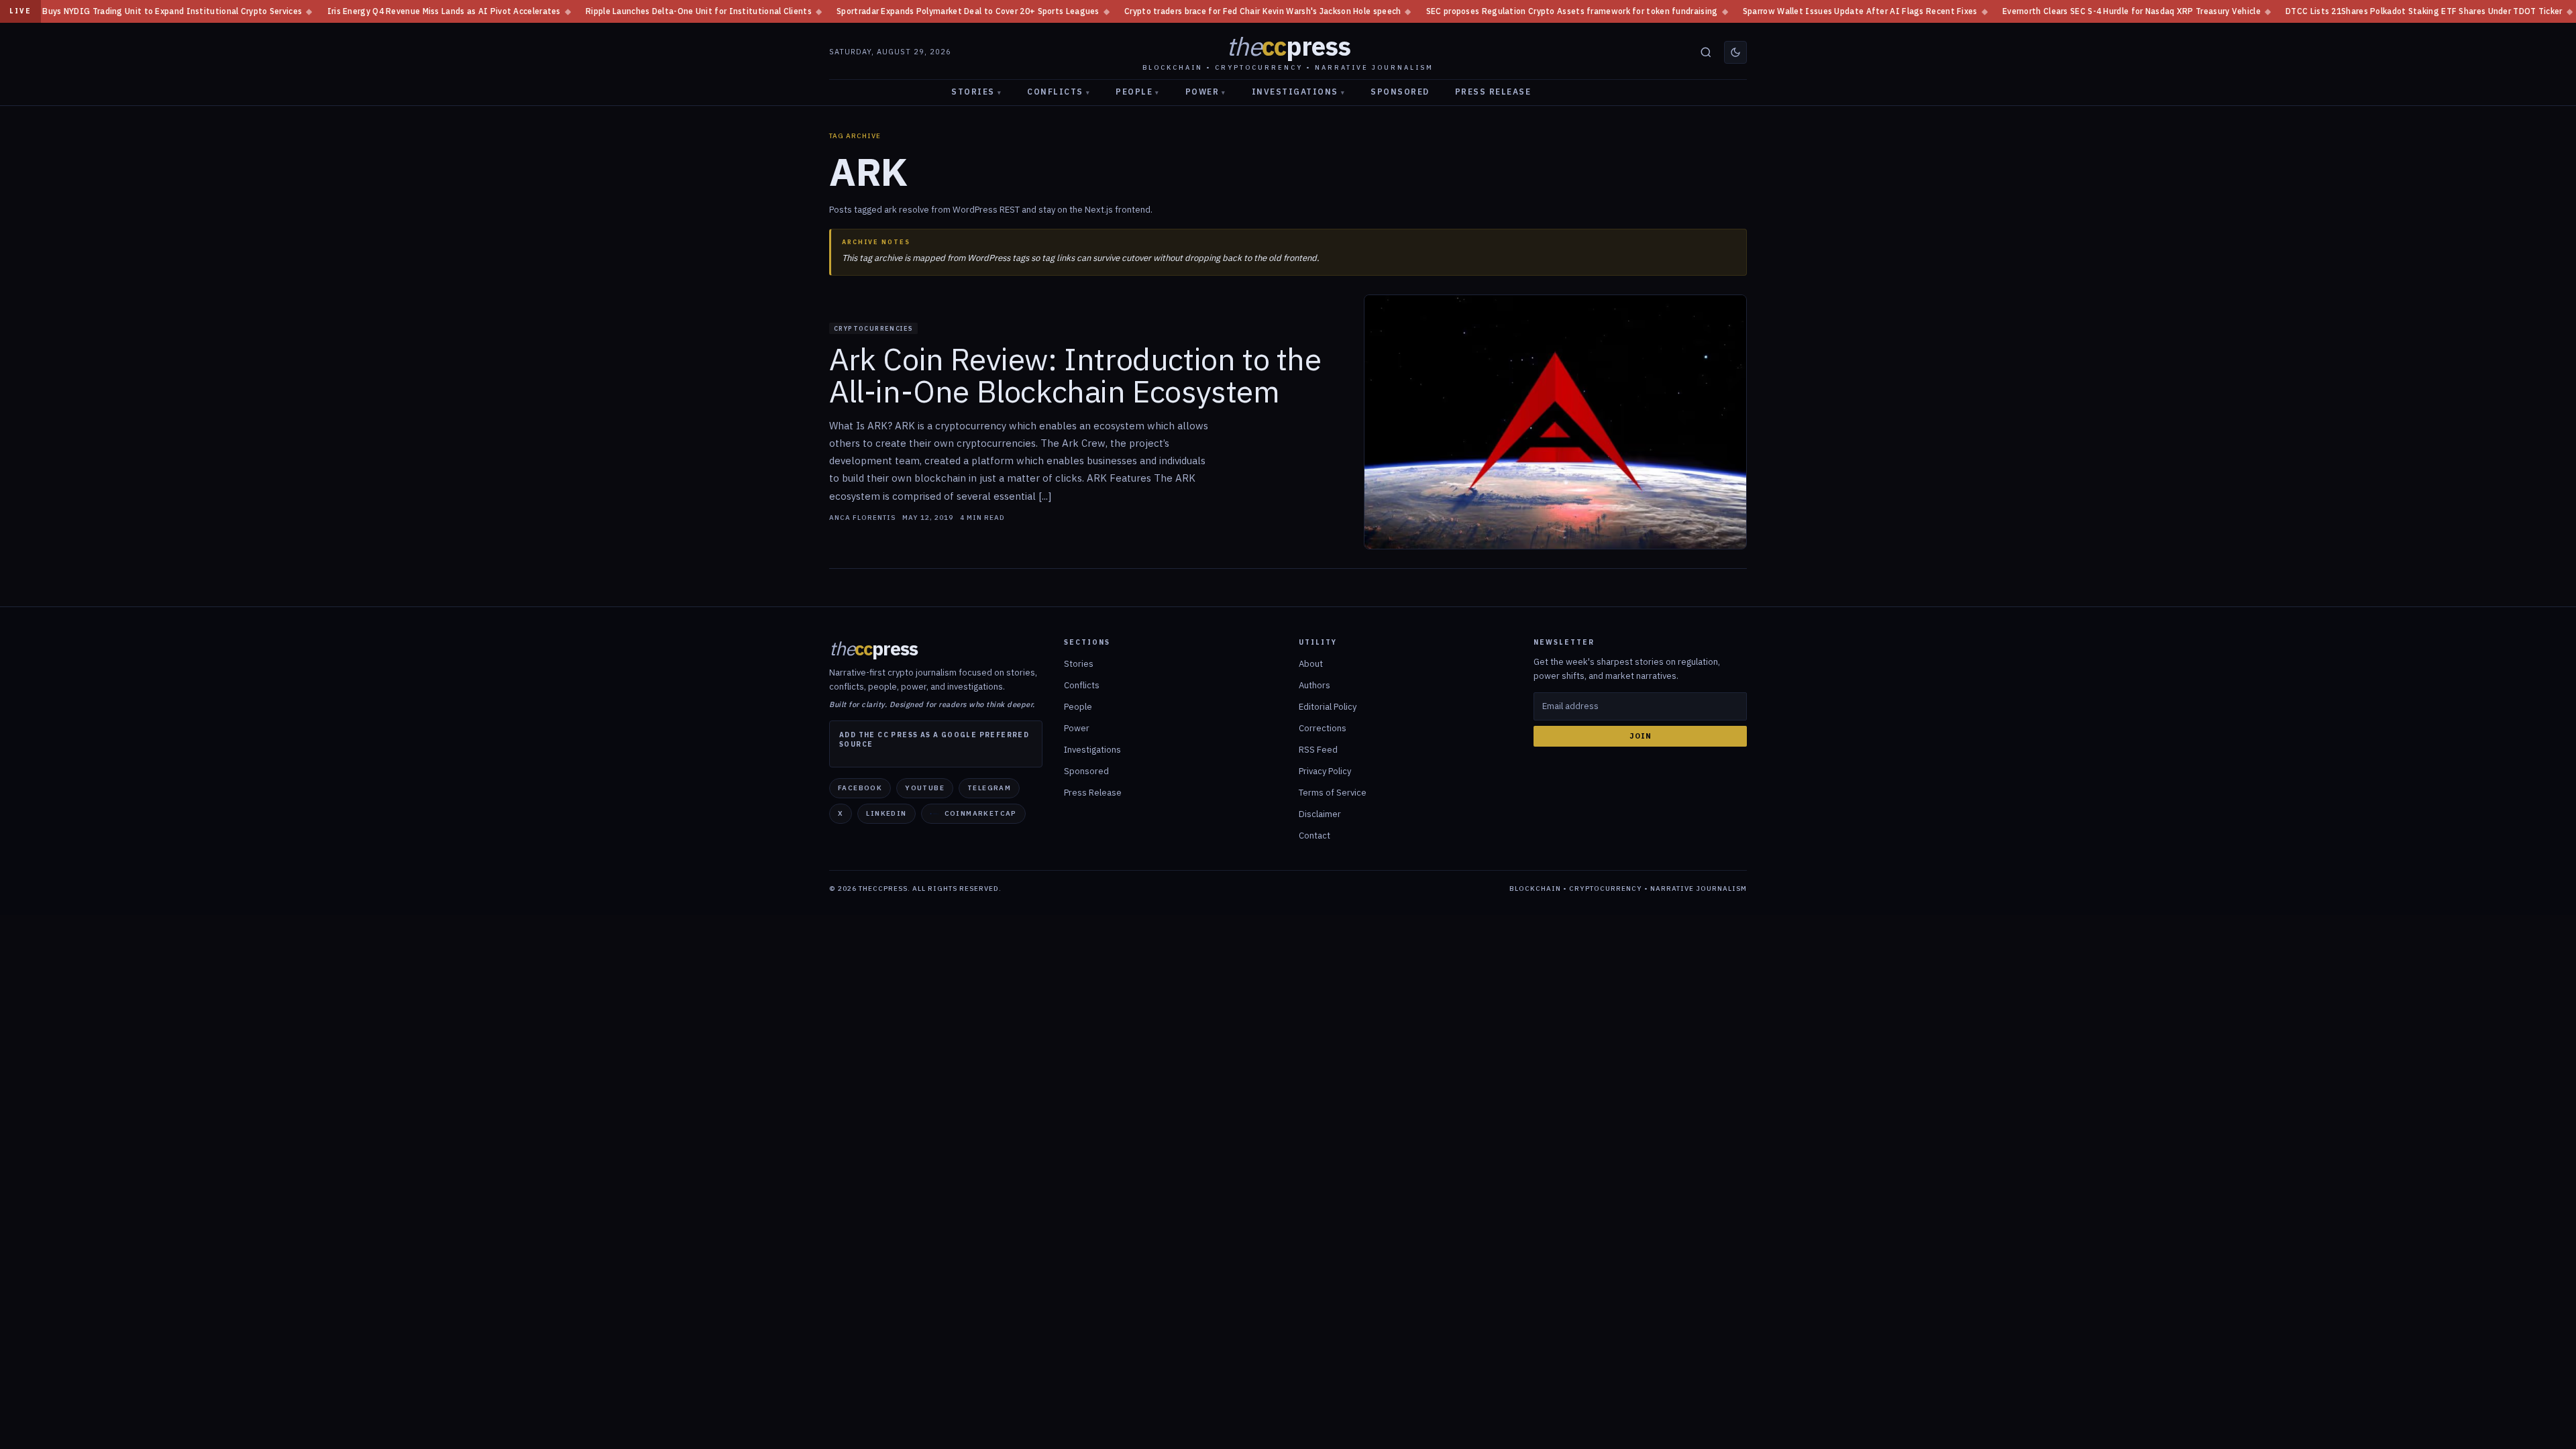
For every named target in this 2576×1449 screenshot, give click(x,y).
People (1138, 92)
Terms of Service (1333, 793)
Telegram (989, 788)
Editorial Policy (1328, 707)
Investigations (1299, 92)
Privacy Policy (1325, 771)
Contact (1314, 836)
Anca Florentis (862, 518)
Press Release (1493, 92)
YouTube (925, 788)
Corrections (1323, 728)
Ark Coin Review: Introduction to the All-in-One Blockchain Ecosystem (1075, 376)
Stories (976, 92)
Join (1641, 736)
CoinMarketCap (981, 813)
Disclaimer (1320, 814)
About (1311, 664)
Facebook (860, 788)
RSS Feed (1318, 750)
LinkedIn (886, 813)
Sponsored (1400, 92)
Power (1206, 92)
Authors (1314, 685)
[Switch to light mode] (1735, 52)
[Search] (1706, 52)
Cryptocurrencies (873, 328)
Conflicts (1059, 92)
